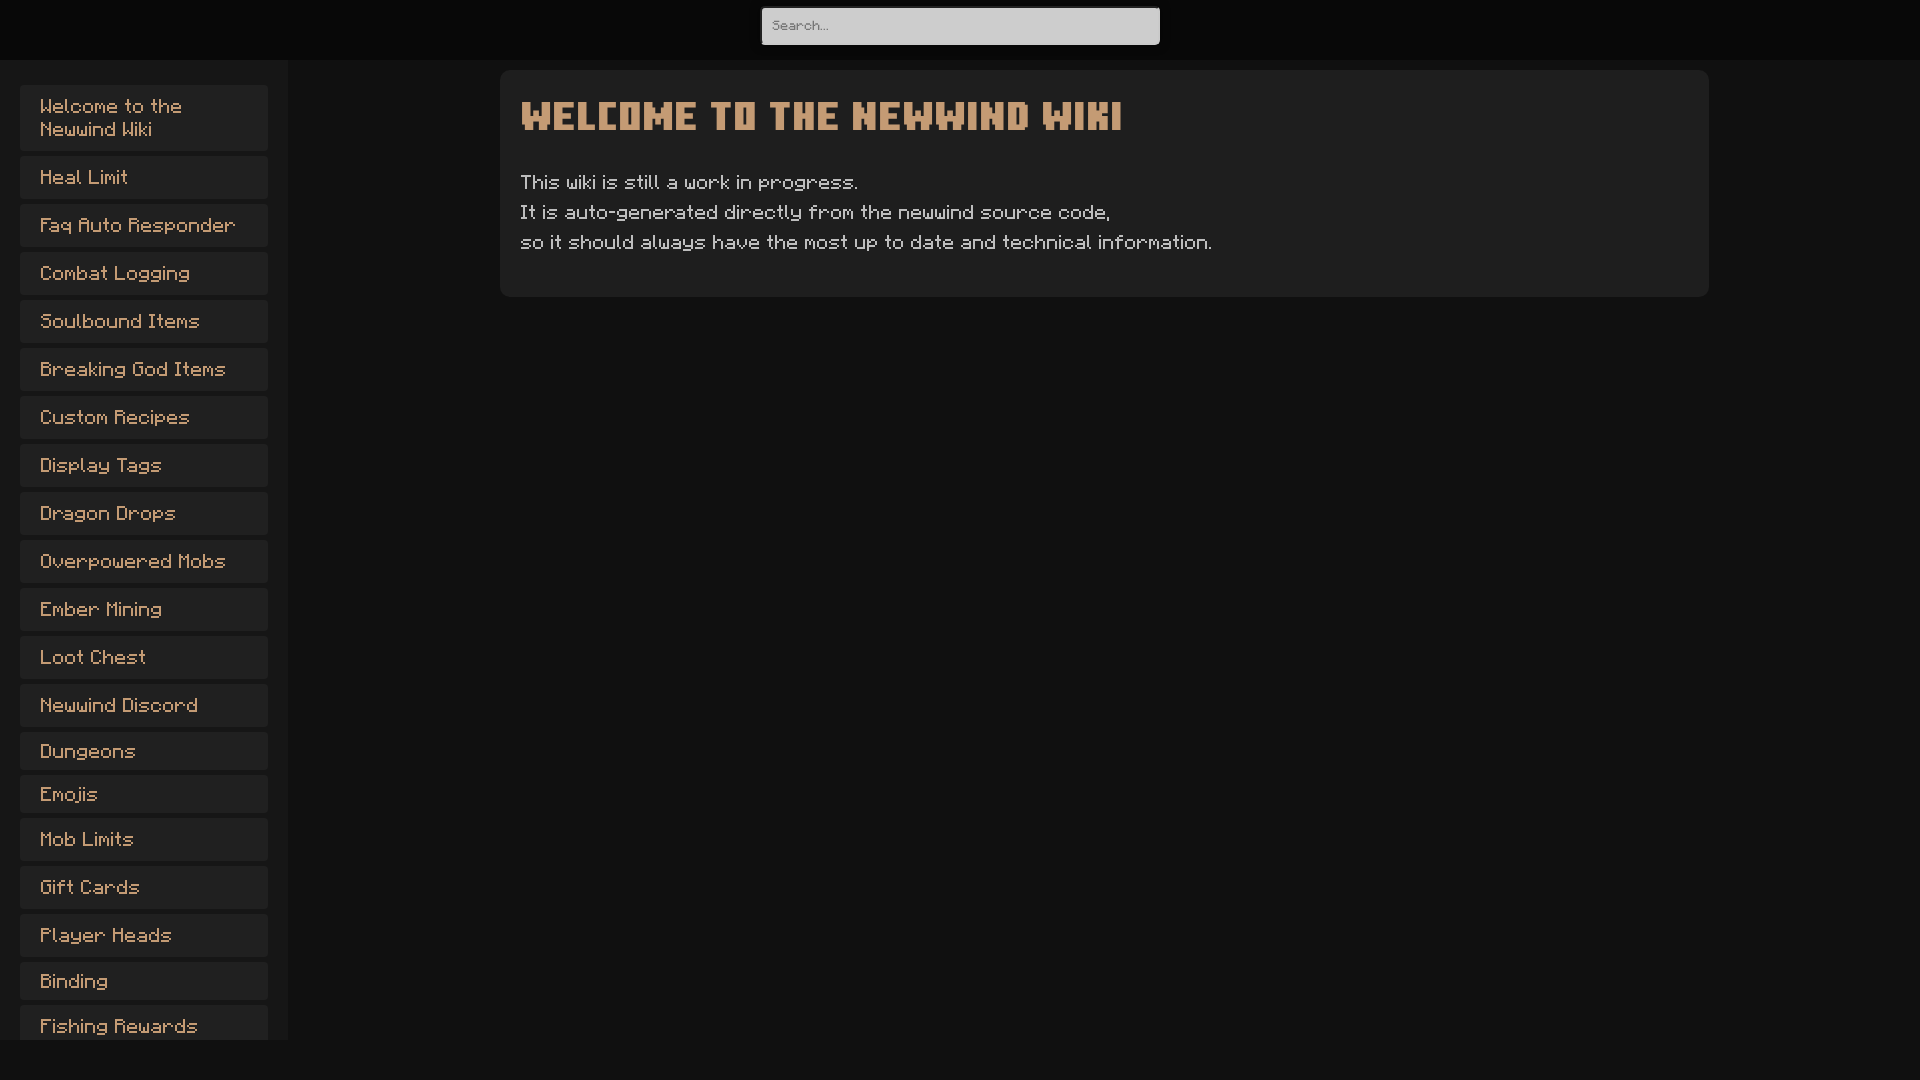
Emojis (69, 794)
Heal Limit (84, 177)
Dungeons (88, 751)
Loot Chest (93, 657)
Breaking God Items (133, 369)
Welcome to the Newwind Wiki (111, 117)
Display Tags (101, 465)
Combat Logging (115, 273)
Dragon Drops (108, 513)
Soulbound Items (120, 321)
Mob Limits (87, 839)
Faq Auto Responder (138, 225)
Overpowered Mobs (133, 561)
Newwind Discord (119, 705)
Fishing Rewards (119, 1026)
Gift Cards (90, 887)
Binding (74, 981)
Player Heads (106, 935)
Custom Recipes (115, 417)
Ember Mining (101, 609)
